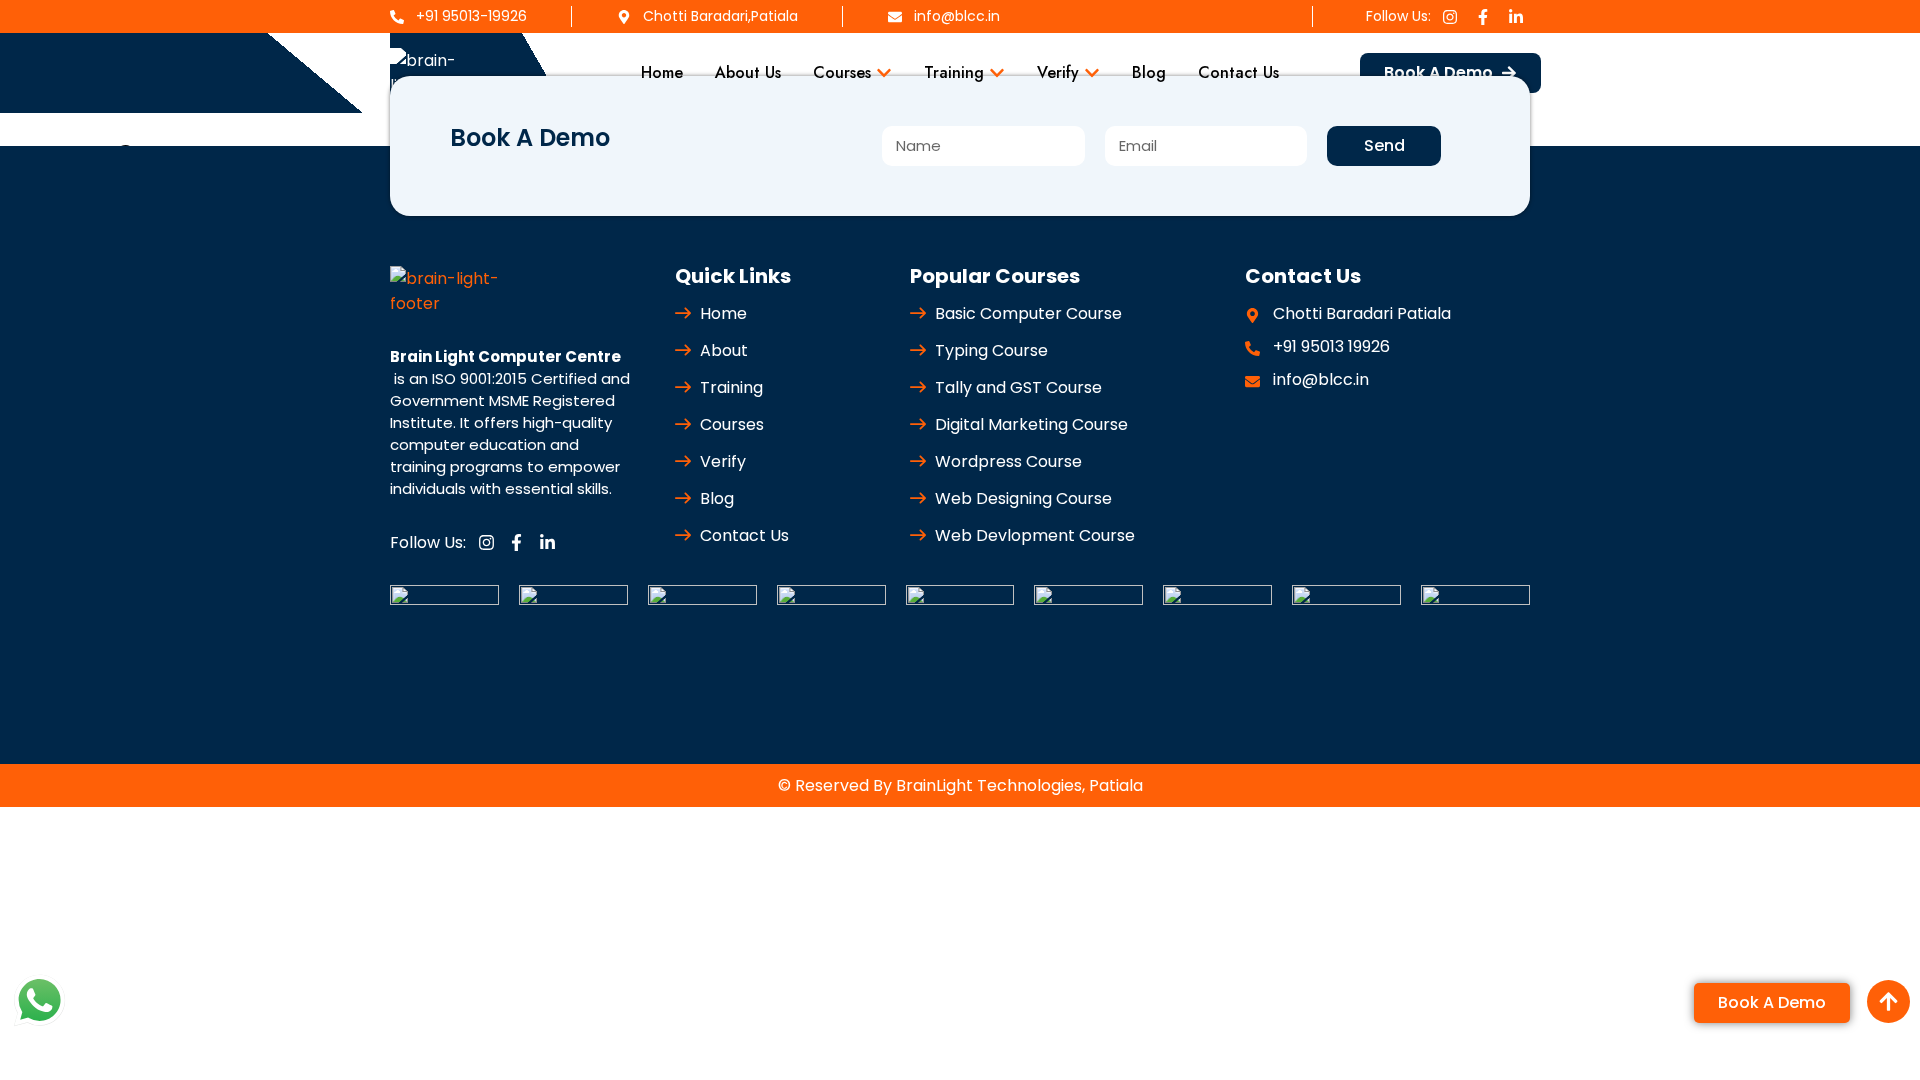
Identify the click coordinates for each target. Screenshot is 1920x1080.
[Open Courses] (884, 73)
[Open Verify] (1092, 73)
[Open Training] (997, 73)
